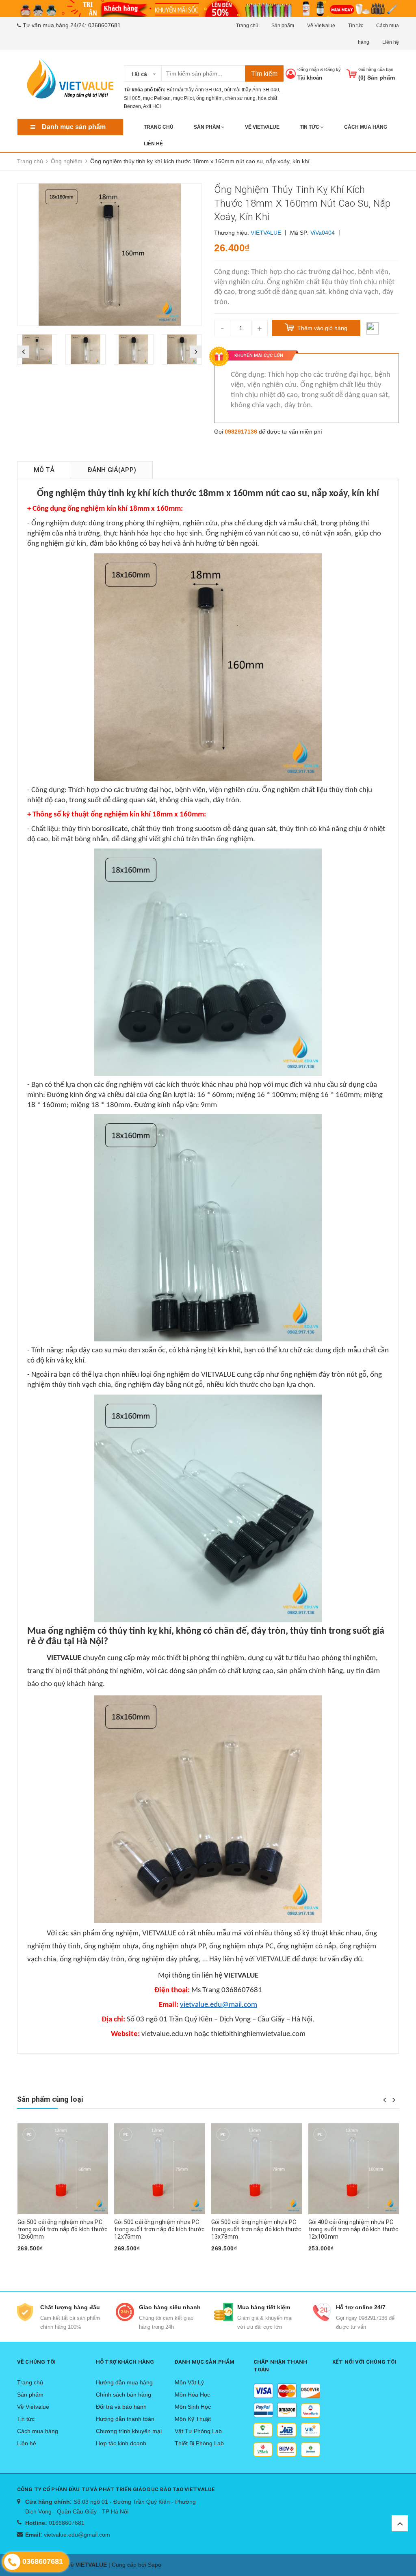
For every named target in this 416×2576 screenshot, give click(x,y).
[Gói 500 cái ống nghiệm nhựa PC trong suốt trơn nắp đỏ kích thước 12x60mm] (63, 2169)
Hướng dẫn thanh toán (125, 2419)
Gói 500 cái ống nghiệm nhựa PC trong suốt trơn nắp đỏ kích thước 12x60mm (63, 2229)
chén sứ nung (240, 98)
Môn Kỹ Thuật (193, 2419)
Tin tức (356, 26)
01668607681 (67, 2523)
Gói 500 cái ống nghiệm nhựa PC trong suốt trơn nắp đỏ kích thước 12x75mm (159, 2229)
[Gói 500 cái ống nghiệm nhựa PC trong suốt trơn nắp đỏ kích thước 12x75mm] (160, 2169)
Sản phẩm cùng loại (50, 2099)
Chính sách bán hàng (123, 2395)
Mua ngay (228, 2261)
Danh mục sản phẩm (74, 127)
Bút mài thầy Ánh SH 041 (194, 90)
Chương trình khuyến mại (129, 2431)
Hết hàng (34, 2261)
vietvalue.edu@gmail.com (77, 2535)
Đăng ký (333, 69)
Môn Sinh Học (193, 2407)
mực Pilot (183, 98)
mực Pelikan (157, 98)
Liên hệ (391, 42)
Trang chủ (247, 26)
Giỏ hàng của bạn (376, 69)
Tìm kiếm (264, 74)
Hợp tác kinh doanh (121, 2443)
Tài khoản (310, 78)
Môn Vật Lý (189, 2382)
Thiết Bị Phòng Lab (199, 2443)
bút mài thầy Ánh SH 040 (252, 90)
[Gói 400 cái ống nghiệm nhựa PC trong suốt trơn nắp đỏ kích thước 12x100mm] (354, 2169)
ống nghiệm (209, 98)
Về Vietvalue (321, 26)
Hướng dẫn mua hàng (124, 2382)
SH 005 (132, 98)
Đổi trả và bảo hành (121, 2407)
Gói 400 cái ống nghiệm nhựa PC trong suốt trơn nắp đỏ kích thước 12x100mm (354, 2229)
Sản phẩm (283, 26)
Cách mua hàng (366, 127)
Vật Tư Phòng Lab (198, 2431)
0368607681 (104, 25)
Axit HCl (152, 106)
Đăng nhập (308, 69)
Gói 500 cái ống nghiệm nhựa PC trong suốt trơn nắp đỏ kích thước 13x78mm (257, 2229)
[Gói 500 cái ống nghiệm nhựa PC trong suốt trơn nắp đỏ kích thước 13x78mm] (257, 2169)
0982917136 (241, 432)
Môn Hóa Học (192, 2395)
